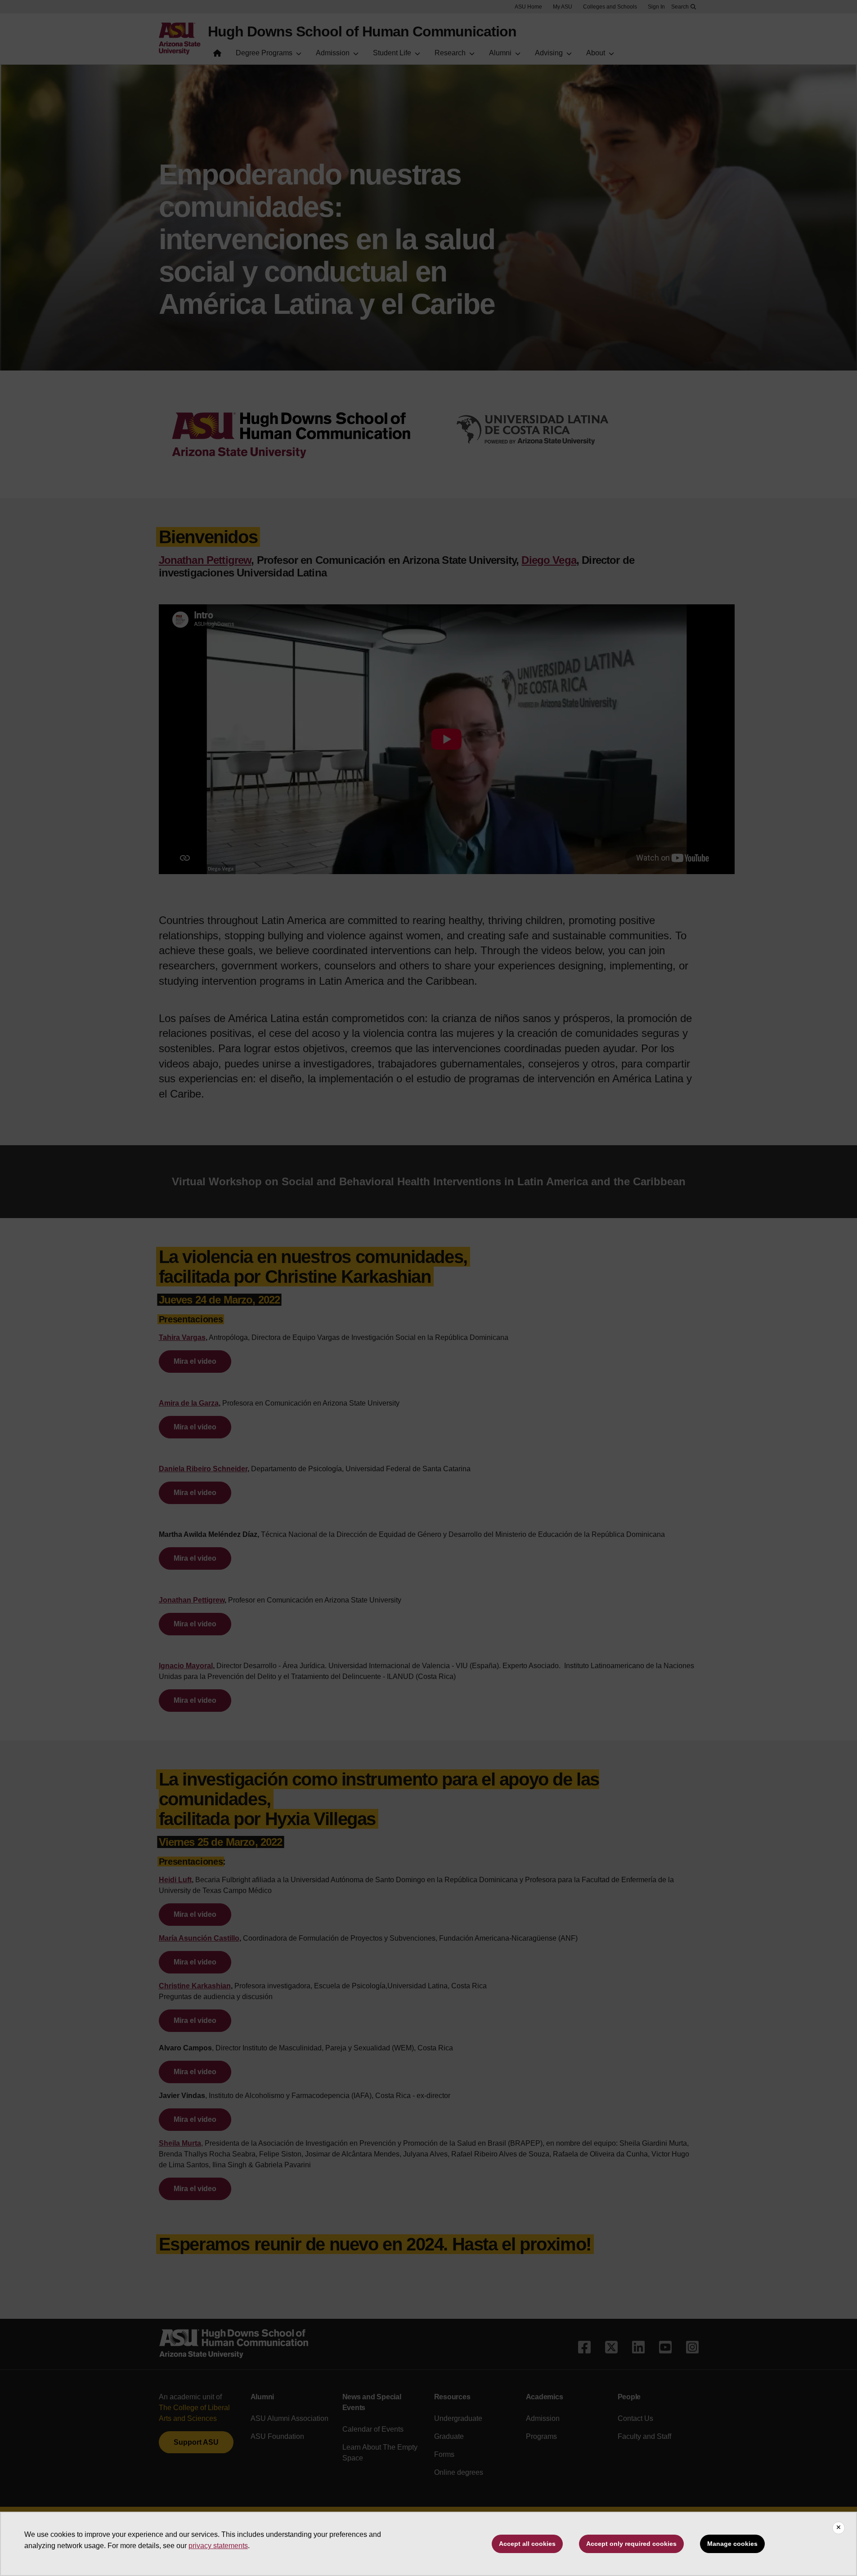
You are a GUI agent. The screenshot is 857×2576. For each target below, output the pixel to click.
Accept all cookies (527, 2544)
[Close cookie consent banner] (839, 2528)
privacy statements (218, 2546)
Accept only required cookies (631, 2544)
